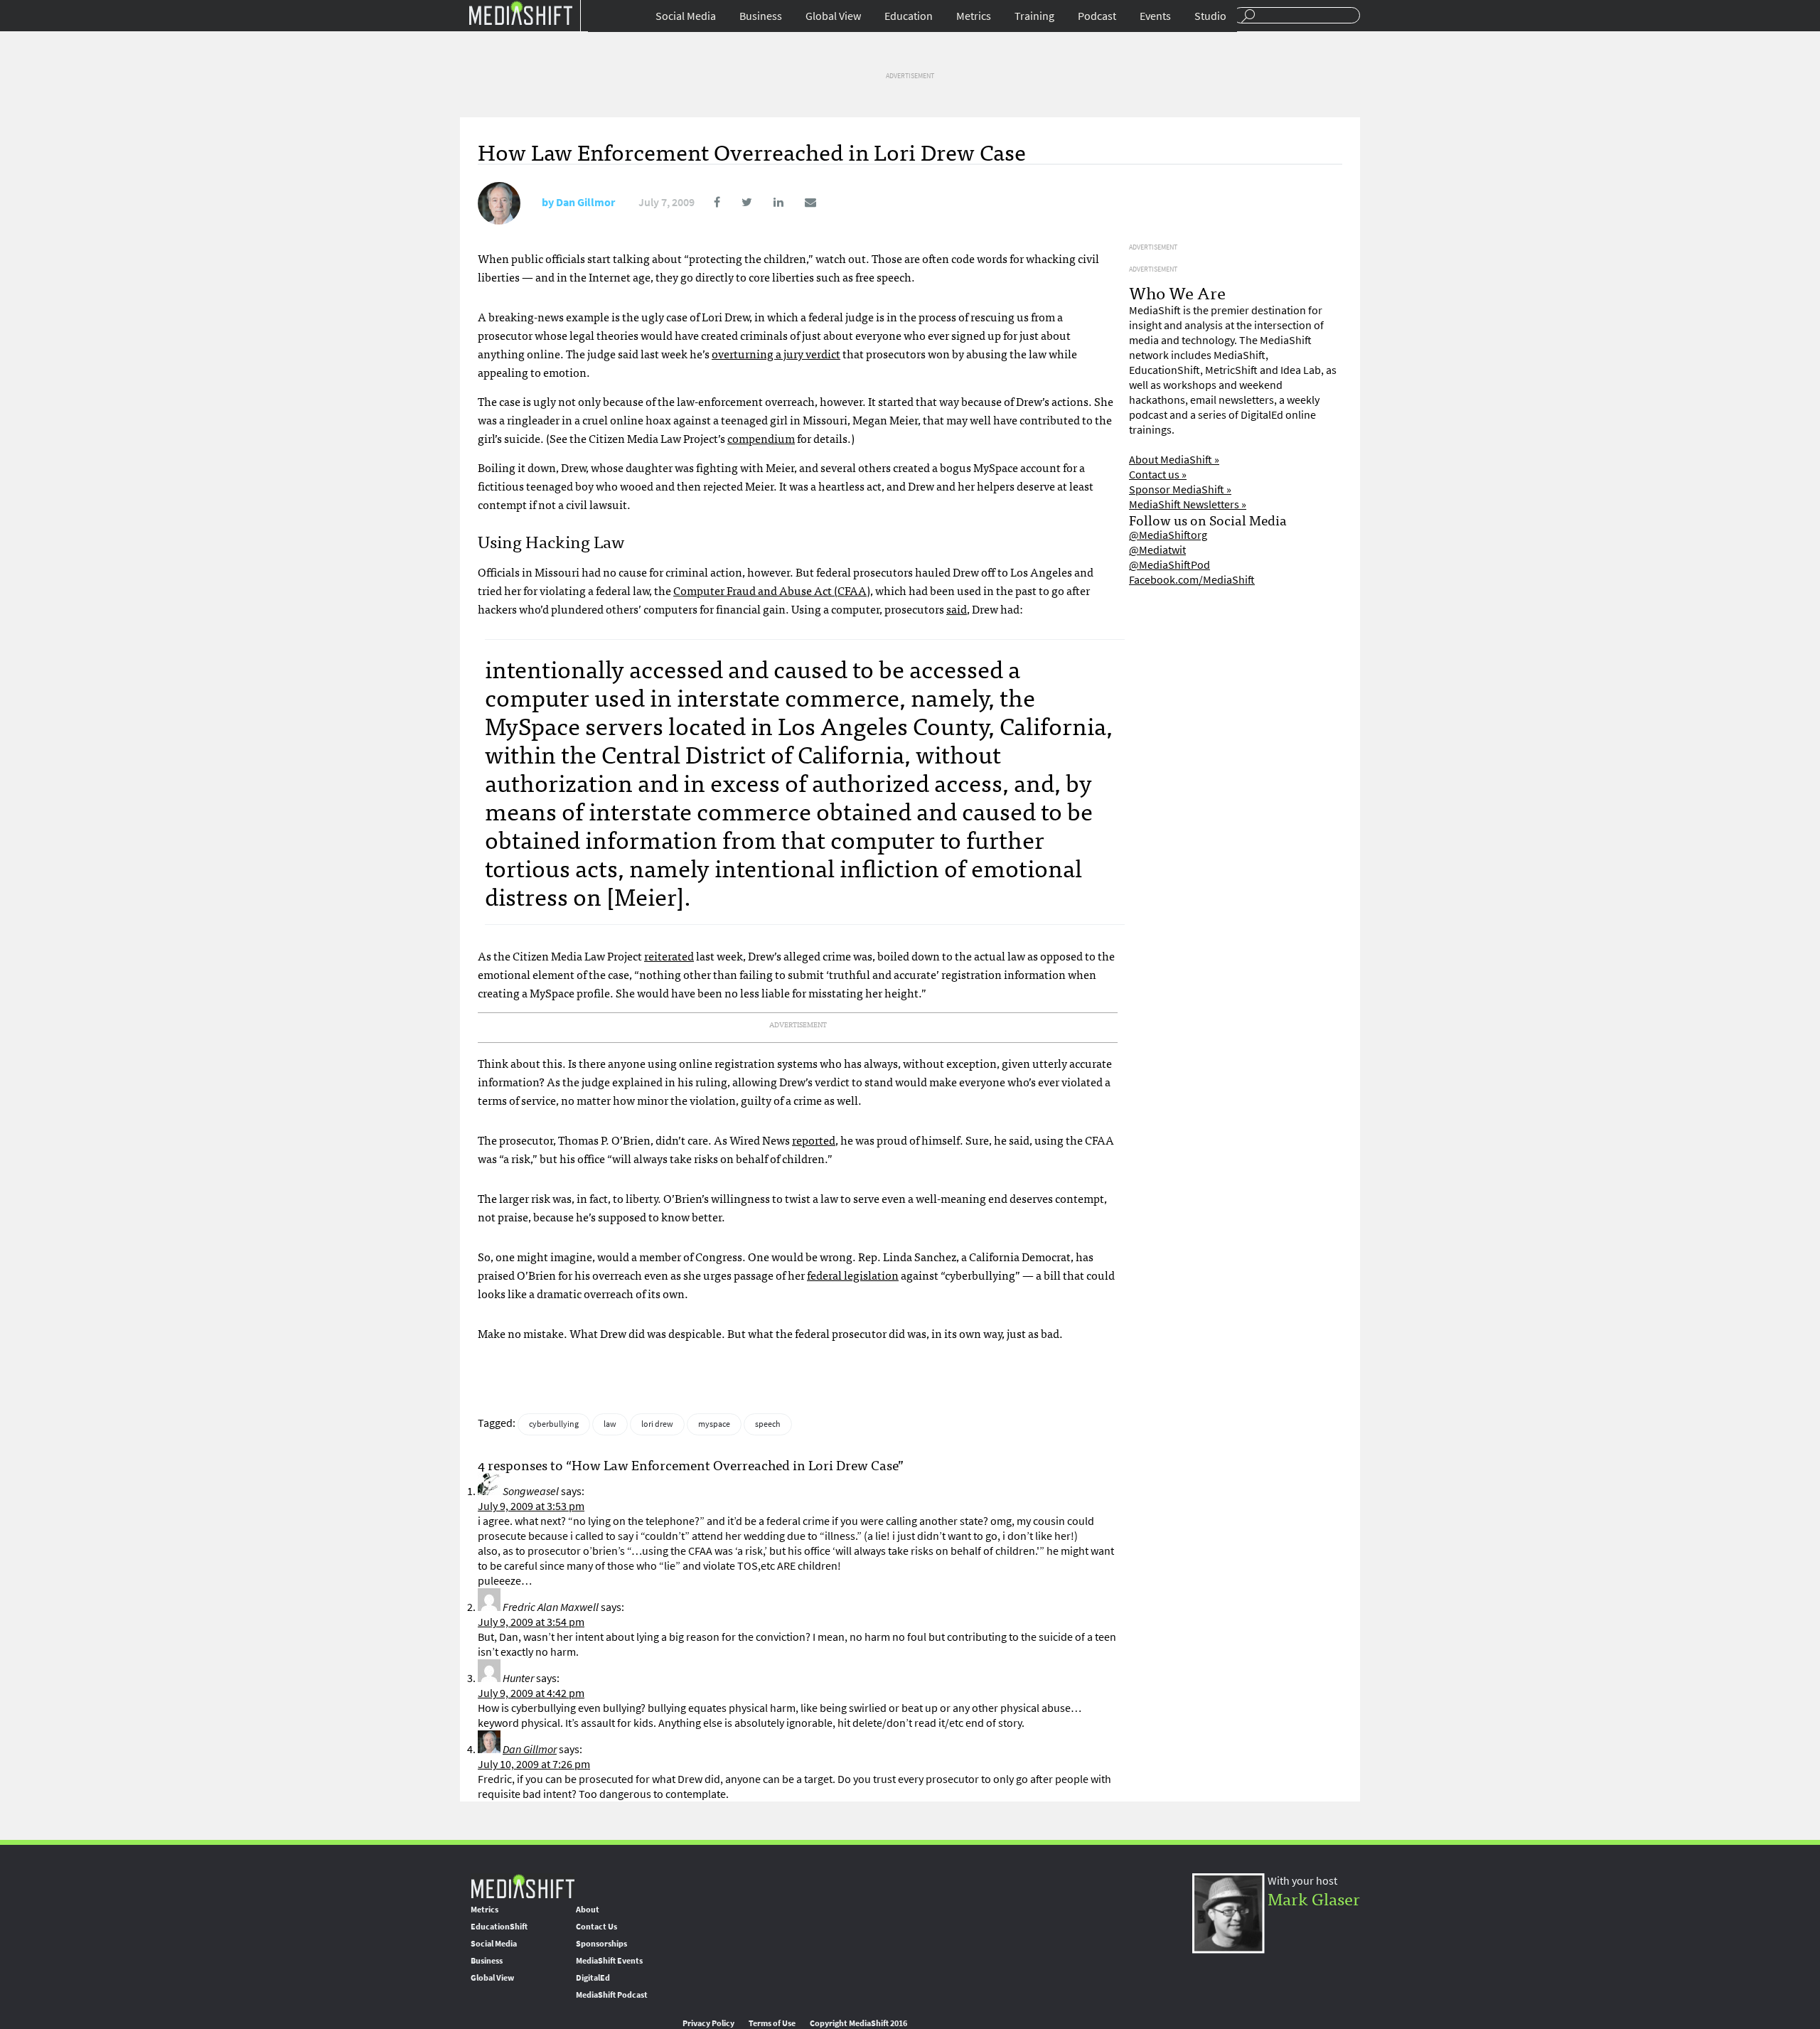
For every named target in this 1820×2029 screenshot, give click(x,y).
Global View (833, 16)
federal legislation (853, 1275)
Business (761, 16)
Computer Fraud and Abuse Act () (772, 590)
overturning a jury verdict (776, 353)
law (610, 1424)
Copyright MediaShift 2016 (858, 2023)
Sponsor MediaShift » (1180, 489)
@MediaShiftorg (1168, 535)
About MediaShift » (1174, 460)
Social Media (686, 16)
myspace (714, 1424)
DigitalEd (593, 1978)
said (957, 609)
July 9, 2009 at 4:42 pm (531, 1693)
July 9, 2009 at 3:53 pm (531, 1506)
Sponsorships (601, 1944)
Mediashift (520, 12)
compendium (761, 438)
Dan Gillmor (585, 202)
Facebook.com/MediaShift (1192, 580)
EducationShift (499, 1927)
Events (1155, 16)
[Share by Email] (801, 202)
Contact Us (596, 1927)
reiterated (669, 955)
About (588, 1910)
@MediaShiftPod (1169, 565)
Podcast (1097, 16)
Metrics (974, 16)
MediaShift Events (609, 1961)
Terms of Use (772, 2023)
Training (1034, 16)
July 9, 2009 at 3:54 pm (531, 1622)
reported (814, 1140)
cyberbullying (554, 1424)
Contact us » (1158, 475)
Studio (1210, 16)
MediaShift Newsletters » (1188, 504)
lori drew (657, 1424)
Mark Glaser (1314, 1898)
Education (909, 16)
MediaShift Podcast (612, 1995)
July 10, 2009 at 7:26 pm (534, 1764)
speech (768, 1424)
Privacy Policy (708, 2023)
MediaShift (523, 1886)
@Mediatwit (1157, 550)
